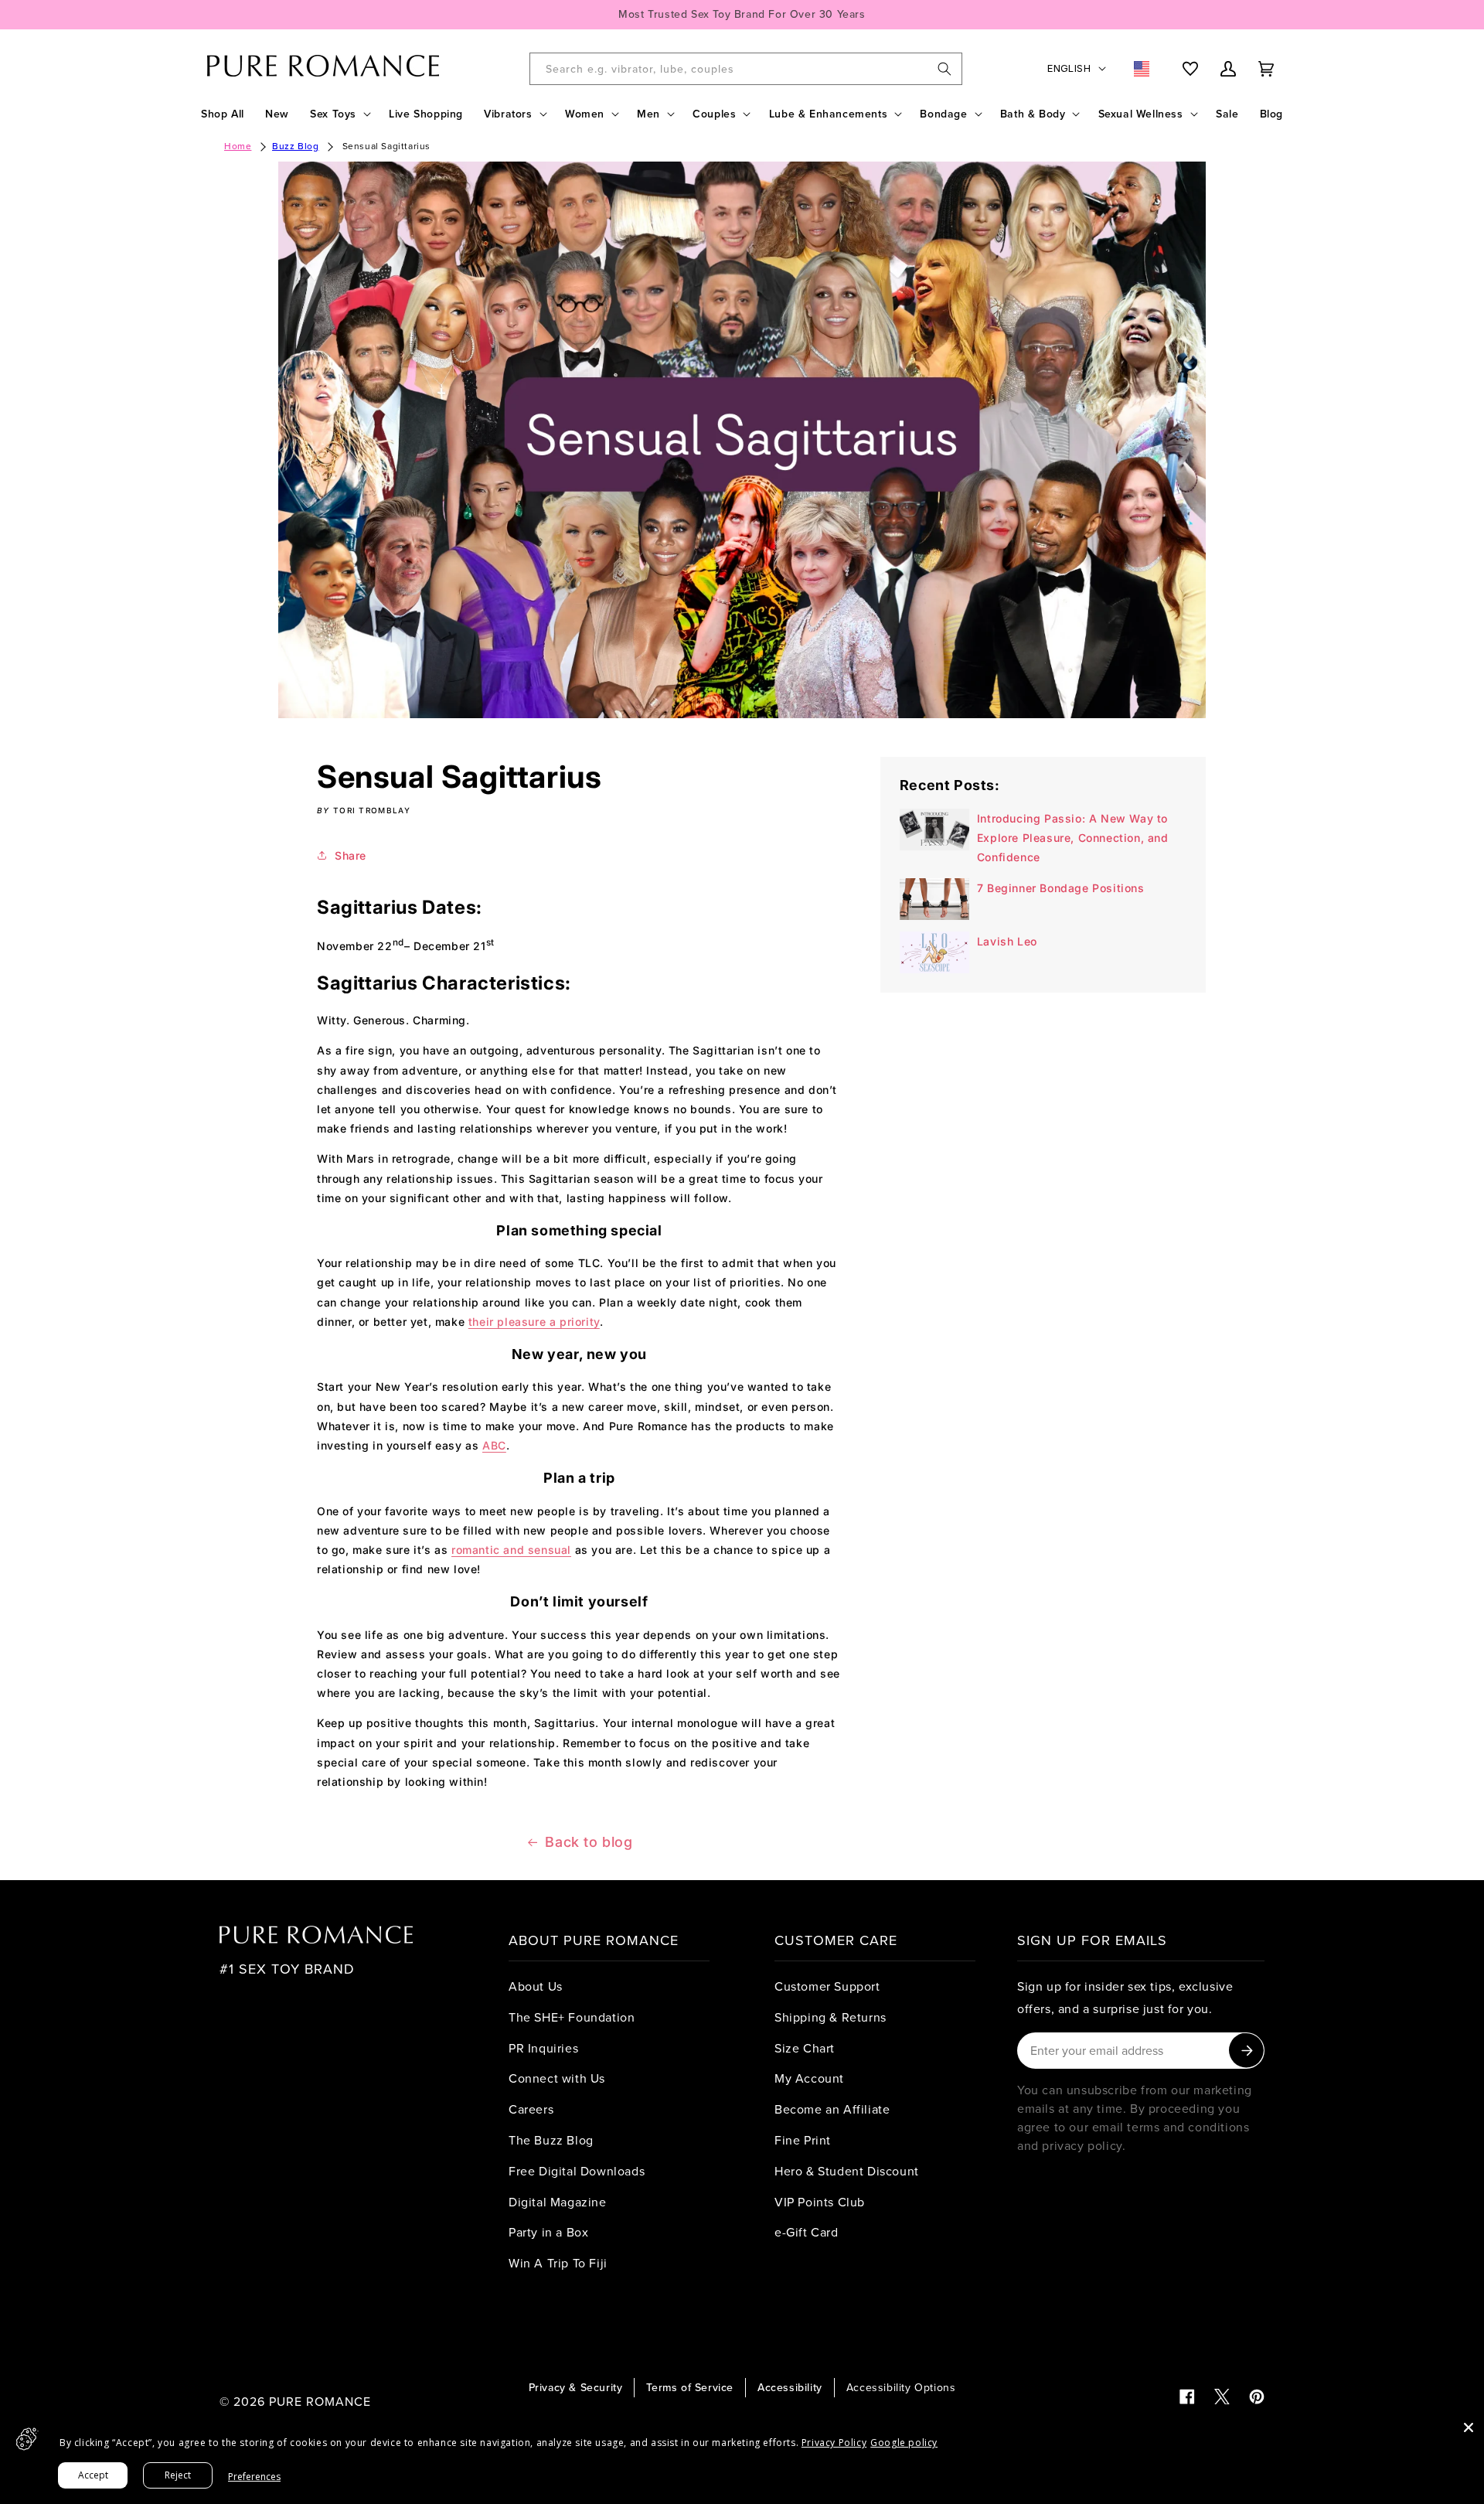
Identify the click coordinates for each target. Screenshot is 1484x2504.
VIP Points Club (820, 2202)
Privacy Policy (834, 2443)
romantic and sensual (511, 1550)
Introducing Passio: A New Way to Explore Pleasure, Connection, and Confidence (1073, 838)
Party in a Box (548, 2232)
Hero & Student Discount (847, 2171)
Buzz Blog (295, 146)
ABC (494, 1445)
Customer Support (827, 1986)
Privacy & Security (576, 2387)
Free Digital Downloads (577, 2171)
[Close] (1469, 2427)
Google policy (904, 2443)
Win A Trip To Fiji (558, 2263)
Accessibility (790, 2387)
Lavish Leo (1007, 941)
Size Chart (805, 2048)
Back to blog (589, 1842)
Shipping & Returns (830, 2017)
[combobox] (746, 69)
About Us (536, 1986)
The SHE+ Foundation (572, 2017)
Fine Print (803, 2140)
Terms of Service (690, 2387)
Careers (531, 2109)
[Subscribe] (1246, 2051)
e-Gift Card (807, 2232)
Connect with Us (557, 2078)
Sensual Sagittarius (386, 146)
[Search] (945, 69)
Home (238, 146)
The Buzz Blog (551, 2140)
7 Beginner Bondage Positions (1061, 888)
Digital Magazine (558, 2202)
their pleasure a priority (534, 1322)
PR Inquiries (543, 2048)
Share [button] (351, 855)
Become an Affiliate (832, 2109)
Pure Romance (320, 2401)
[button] (339, 114)
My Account (809, 2078)
